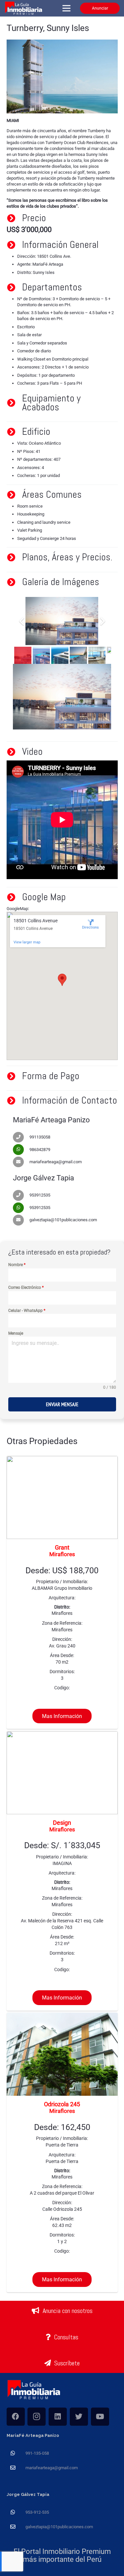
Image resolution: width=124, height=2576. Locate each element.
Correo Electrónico (26, 1288)
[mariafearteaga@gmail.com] (21, 1162)
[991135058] (21, 1137)
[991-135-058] (16, 2453)
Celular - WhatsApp (27, 1311)
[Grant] (62, 1592)
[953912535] (21, 1195)
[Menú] (67, 8)
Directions (90, 927)
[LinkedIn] (58, 2417)
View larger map (27, 942)
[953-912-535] (16, 2512)
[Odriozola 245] (62, 2152)
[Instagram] (37, 2417)
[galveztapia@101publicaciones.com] (21, 1220)
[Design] (62, 1871)
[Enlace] (24, 8)
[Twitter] (79, 2417)
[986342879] (21, 1150)
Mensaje (16, 1333)
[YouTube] (100, 2417)
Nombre (17, 1265)
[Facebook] (16, 2417)
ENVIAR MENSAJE (62, 1404)
